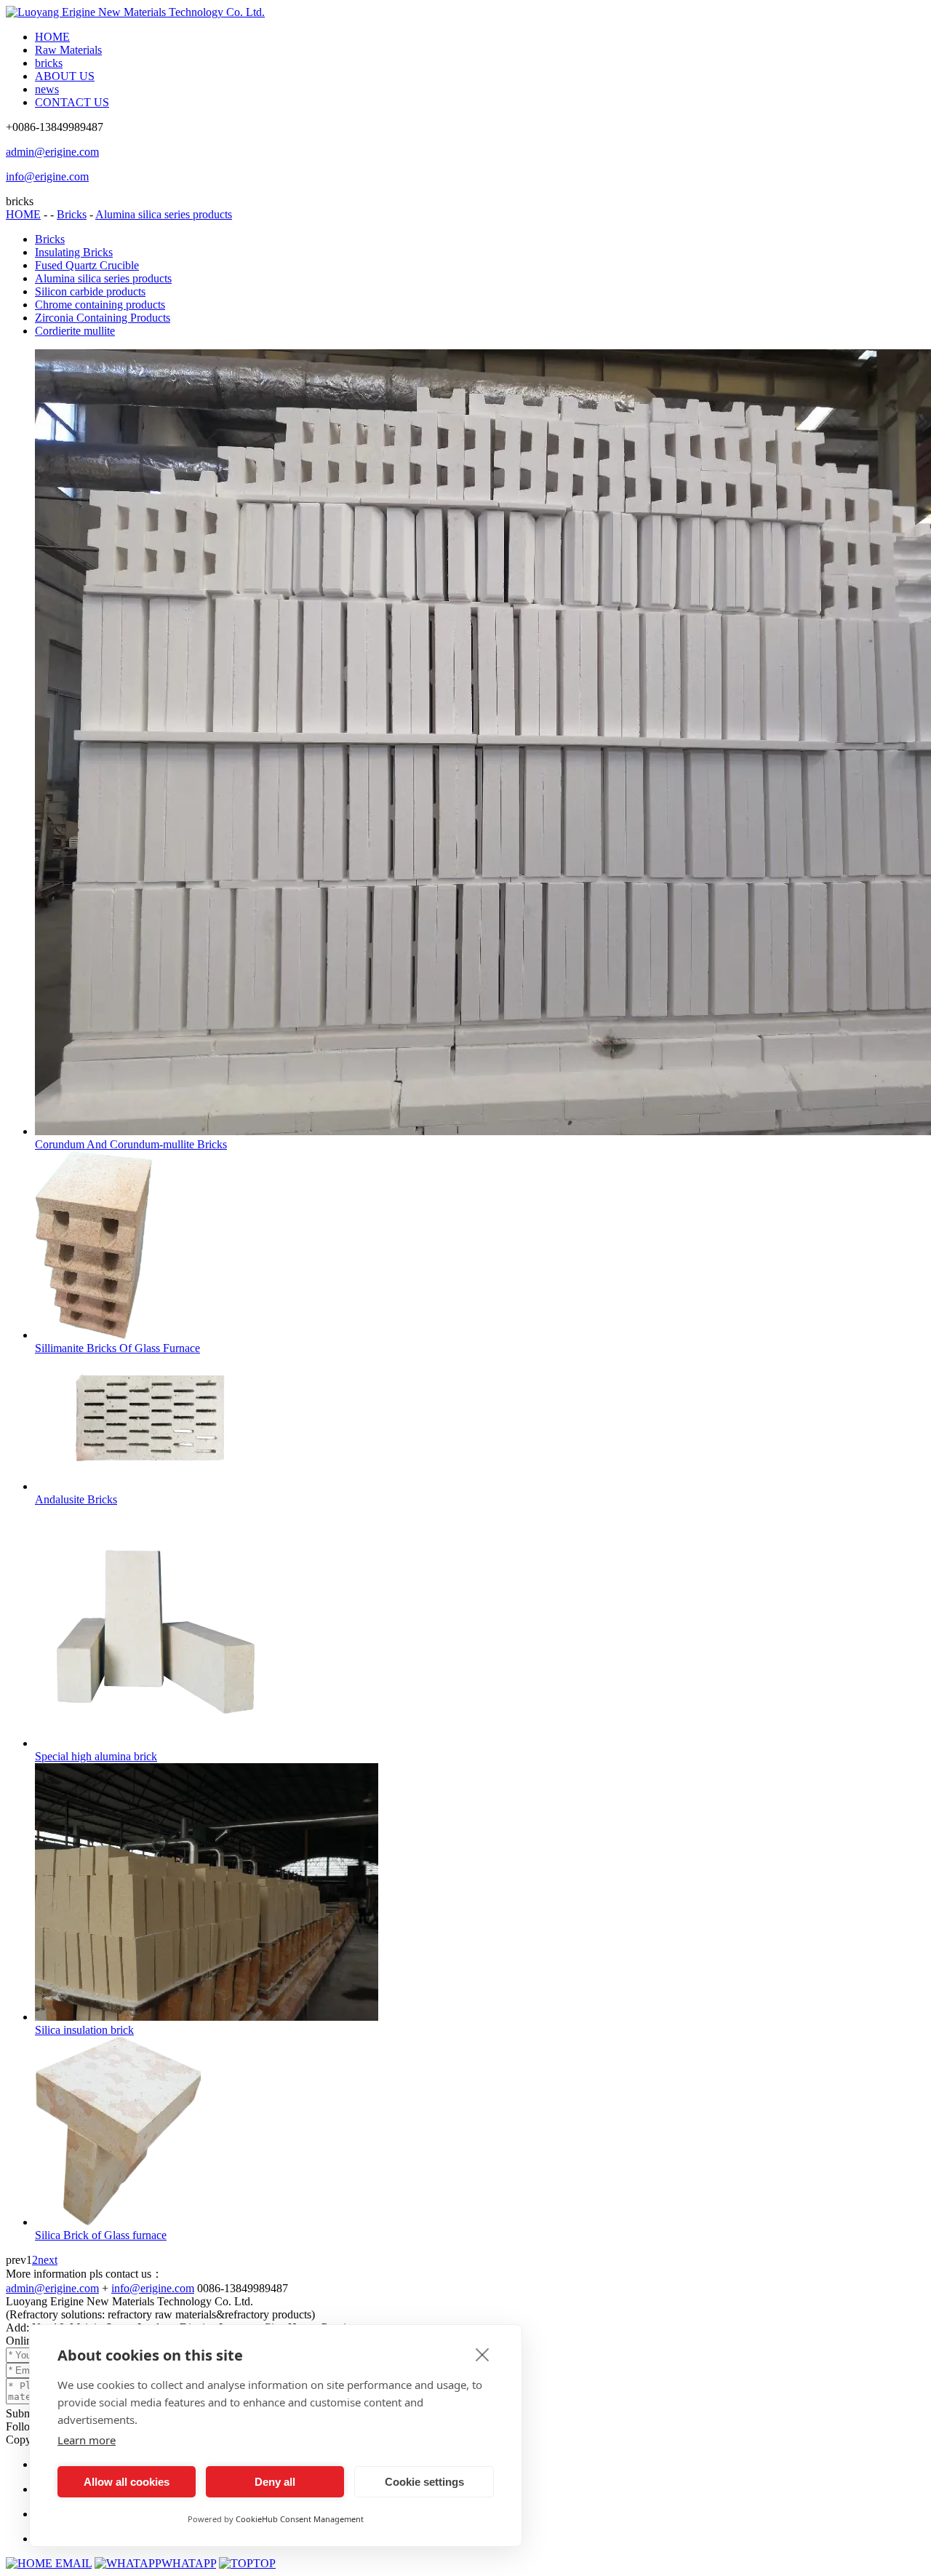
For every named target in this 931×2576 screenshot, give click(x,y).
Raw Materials (68, 50)
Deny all (275, 2482)
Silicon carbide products (90, 291)
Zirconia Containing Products (103, 318)
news (47, 89)
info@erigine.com (47, 176)
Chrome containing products (100, 305)
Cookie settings (424, 2482)
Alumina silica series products (164, 214)
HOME (52, 37)
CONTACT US (72, 102)
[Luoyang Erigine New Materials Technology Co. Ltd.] (135, 12)
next (48, 2260)
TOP (264, 2563)
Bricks (72, 214)
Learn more (87, 2440)
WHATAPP (189, 2563)
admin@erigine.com (52, 152)
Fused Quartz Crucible (87, 265)
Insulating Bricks (74, 252)
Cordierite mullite (75, 331)
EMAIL (72, 2563)
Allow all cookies (127, 2482)
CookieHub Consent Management (300, 2519)
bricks (49, 63)
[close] (483, 2354)
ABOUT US (65, 76)
